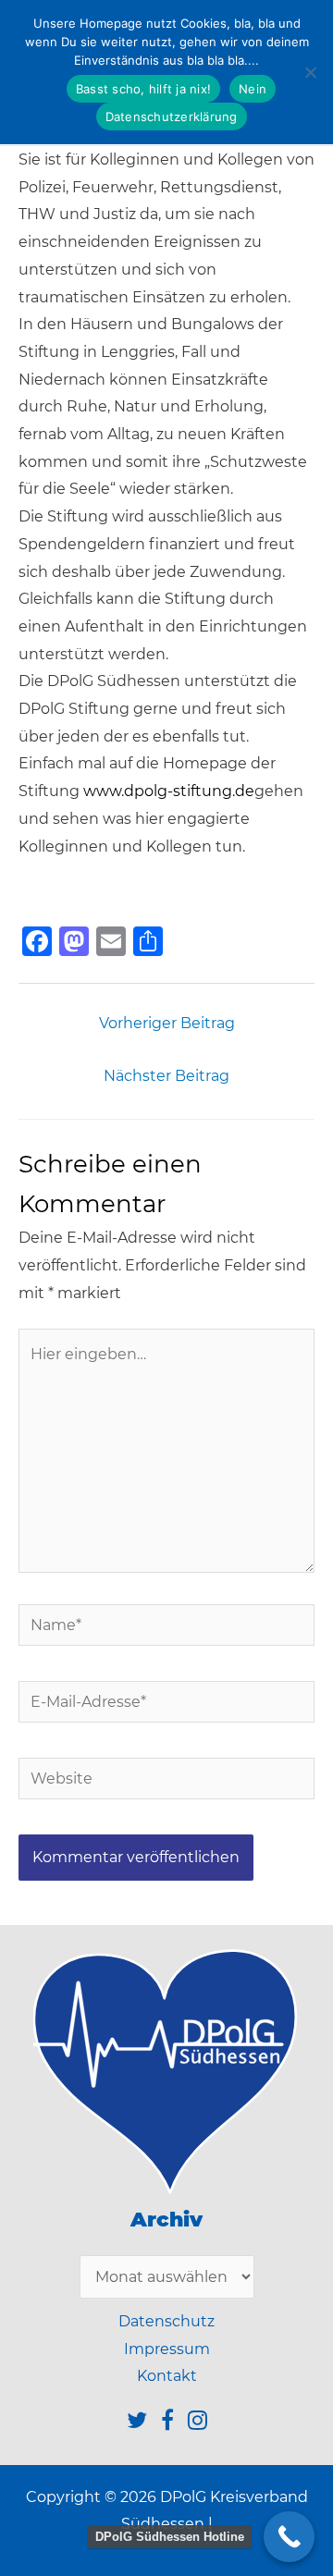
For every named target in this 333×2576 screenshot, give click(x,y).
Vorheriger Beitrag (167, 1023)
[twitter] (144, 2423)
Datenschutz (166, 2321)
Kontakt (167, 2376)
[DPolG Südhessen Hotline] (289, 2537)
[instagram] (197, 2423)
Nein (253, 89)
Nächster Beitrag (166, 1076)
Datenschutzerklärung (172, 117)
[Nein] (310, 72)
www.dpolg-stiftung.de (169, 791)
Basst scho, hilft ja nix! (143, 89)
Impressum (167, 2349)
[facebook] (174, 2423)
